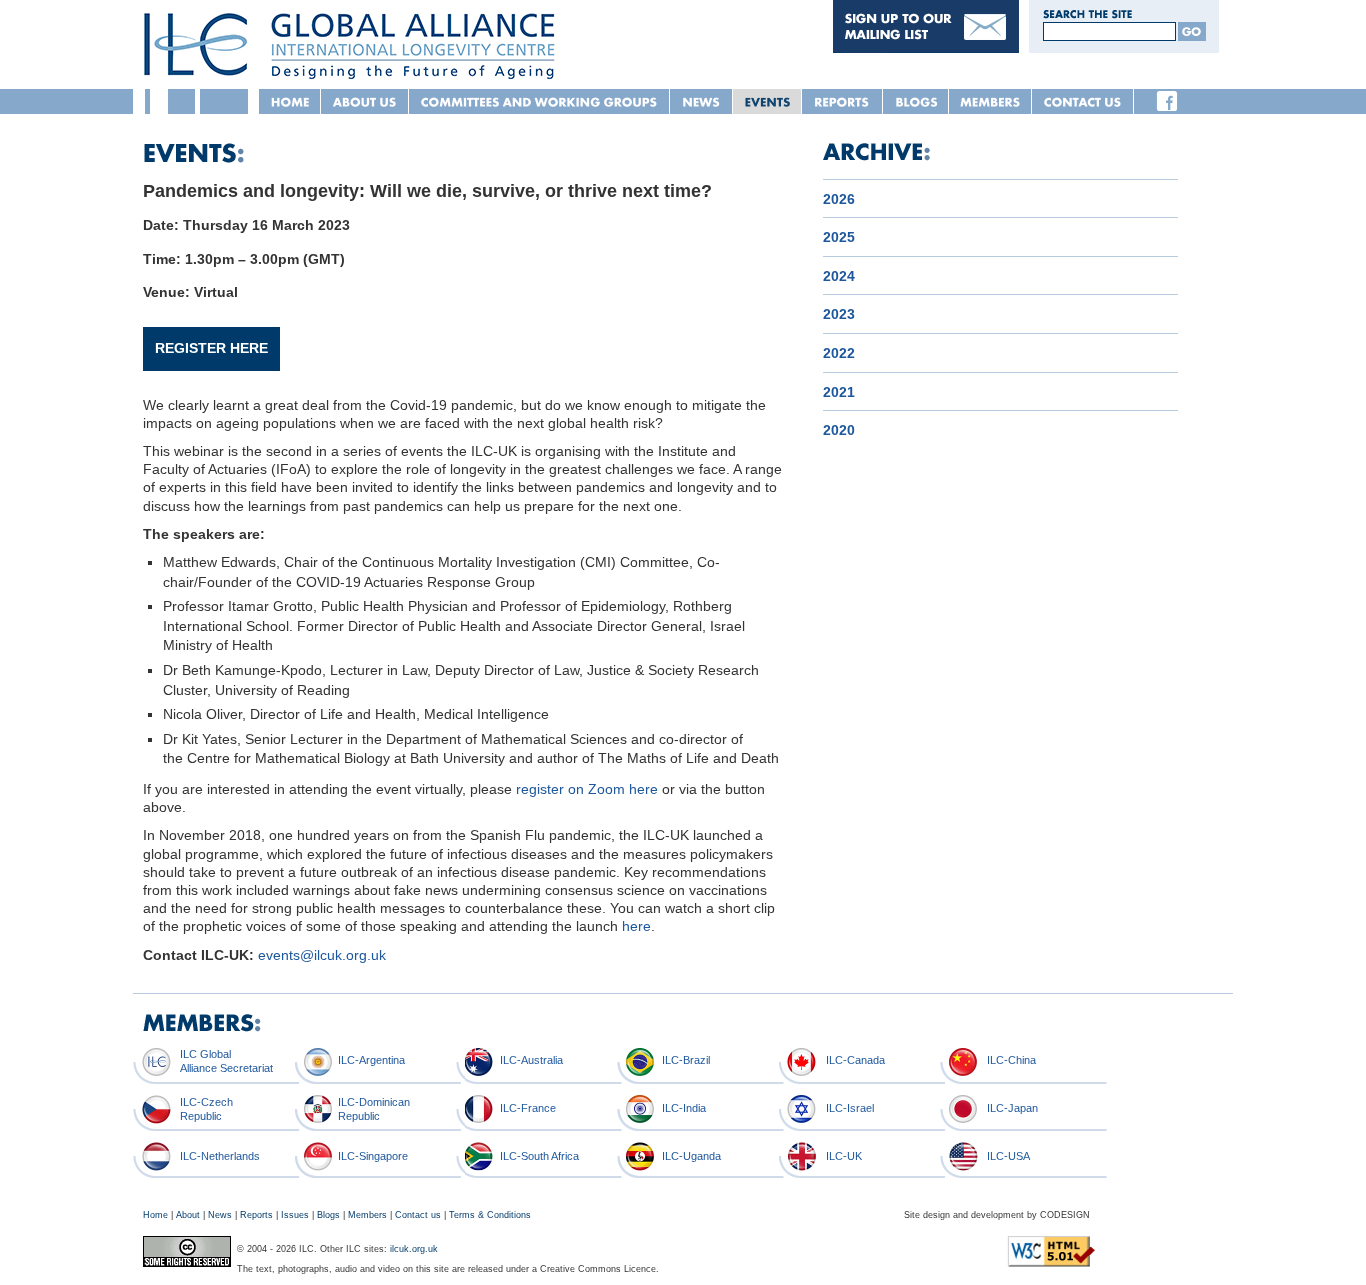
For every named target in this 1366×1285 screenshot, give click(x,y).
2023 (839, 314)
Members (367, 1215)
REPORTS (842, 101)
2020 (839, 430)
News (220, 1215)
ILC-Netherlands (220, 1156)
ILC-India (684, 1108)
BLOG (916, 101)
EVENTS (767, 101)
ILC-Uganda (691, 1156)
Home (155, 1215)
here (636, 926)
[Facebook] (1167, 101)
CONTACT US (1083, 101)
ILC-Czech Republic (206, 1108)
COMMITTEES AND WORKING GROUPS (539, 101)
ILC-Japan (1012, 1108)
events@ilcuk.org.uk (322, 955)
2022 (839, 353)
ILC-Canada (855, 1060)
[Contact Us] (926, 48)
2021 (839, 392)
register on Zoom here (587, 789)
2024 (839, 276)
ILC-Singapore (373, 1156)
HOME (290, 101)
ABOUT (365, 101)
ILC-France (528, 1108)
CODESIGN (1065, 1215)
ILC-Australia (531, 1060)
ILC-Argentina (371, 1060)
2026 (839, 199)
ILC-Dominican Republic (374, 1108)
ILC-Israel (850, 1108)
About (188, 1215)
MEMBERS (990, 101)
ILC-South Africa (539, 1156)
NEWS (701, 101)
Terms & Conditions (490, 1215)
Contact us (418, 1215)
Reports (256, 1215)
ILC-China (1011, 1060)
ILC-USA (1008, 1156)
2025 (839, 237)
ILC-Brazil (686, 1060)
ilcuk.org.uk (414, 1249)
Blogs (328, 1215)
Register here (211, 348)
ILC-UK (844, 1156)
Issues (295, 1215)
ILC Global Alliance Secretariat (226, 1060)
